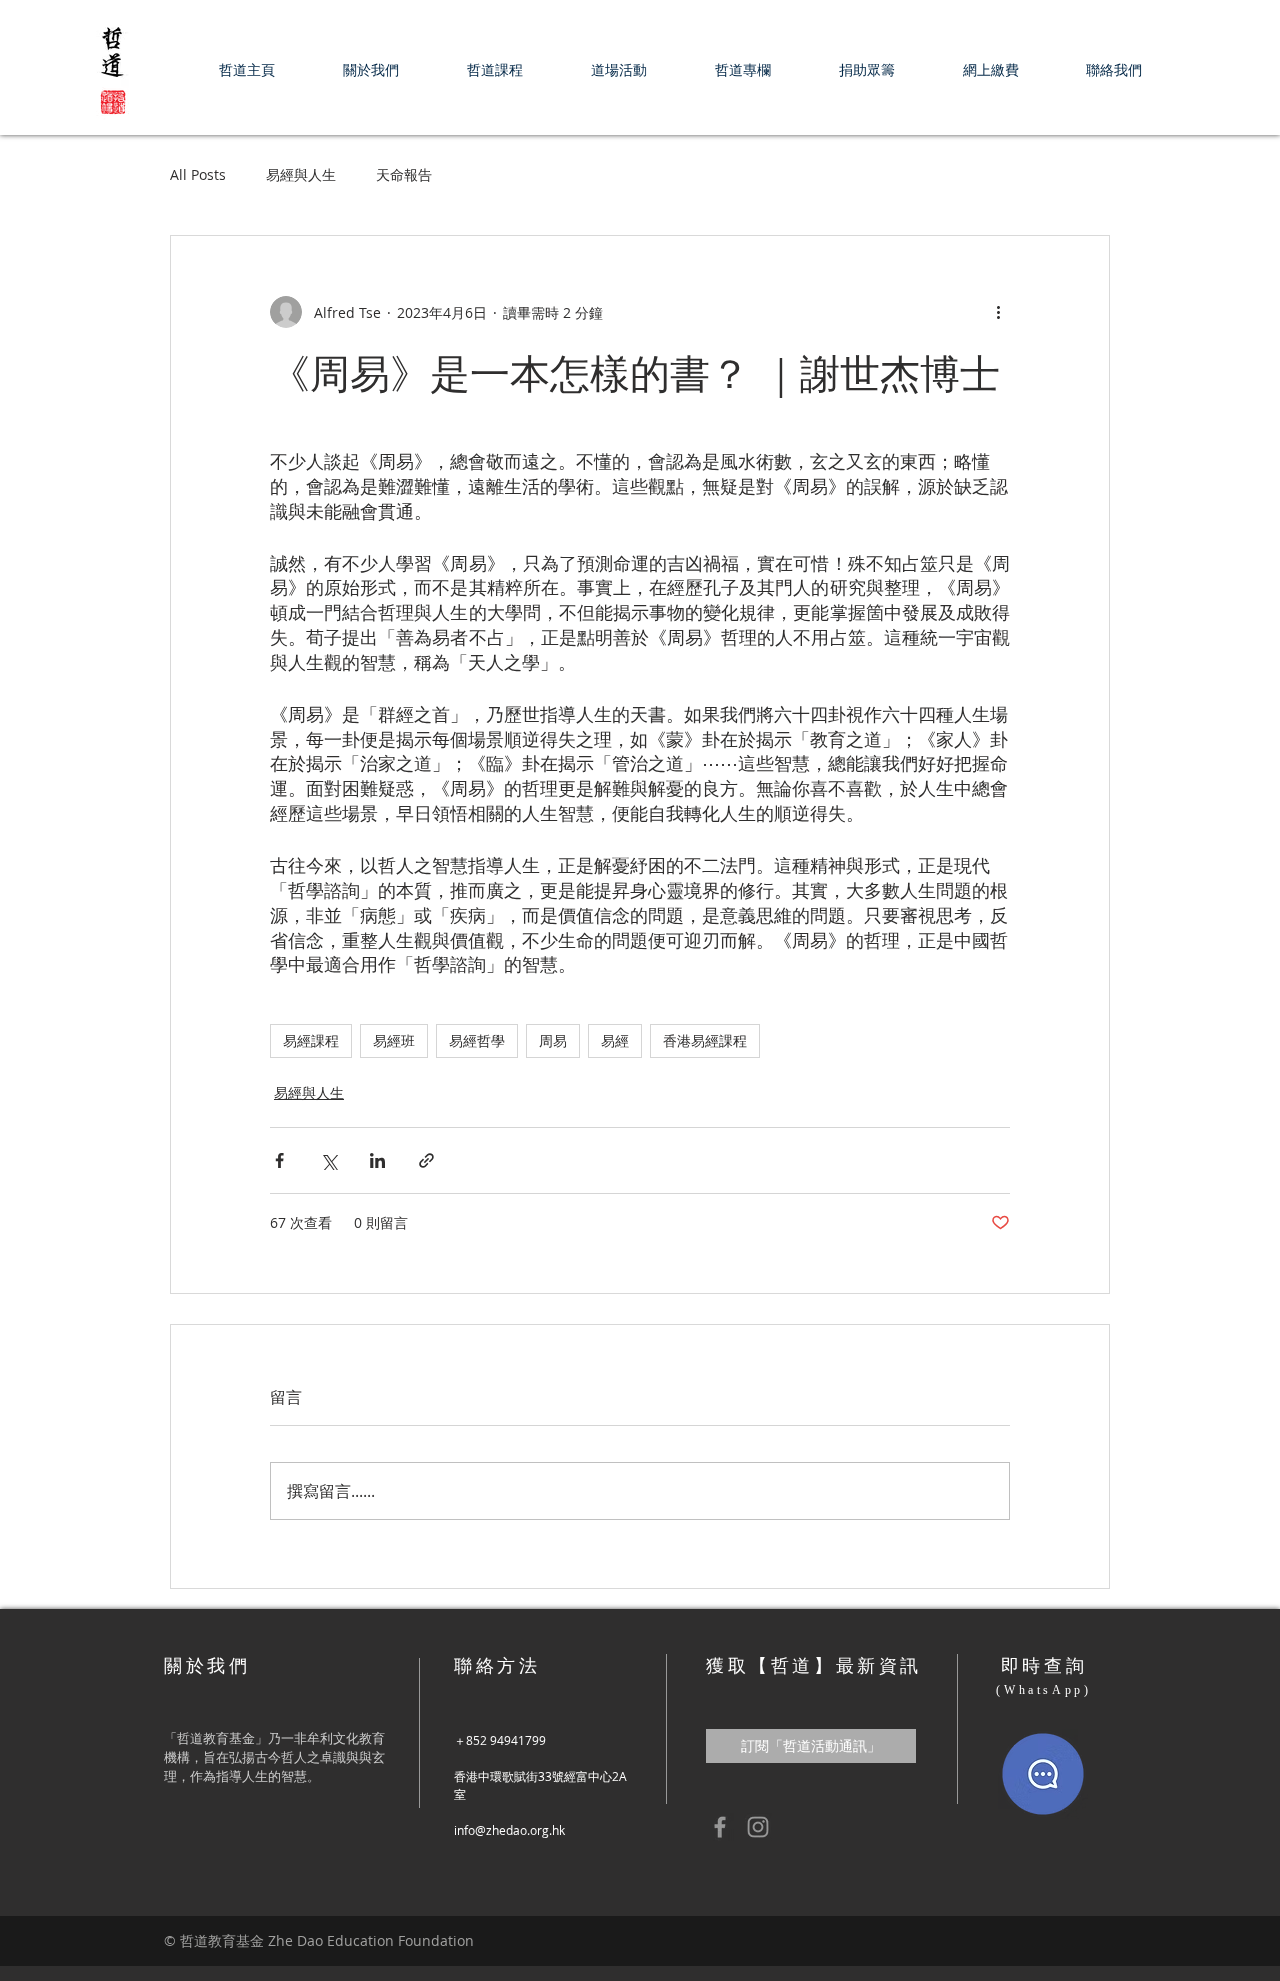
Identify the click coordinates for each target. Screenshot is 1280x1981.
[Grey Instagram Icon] (758, 1827)
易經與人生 (301, 174)
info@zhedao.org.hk (509, 1830)
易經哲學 (477, 1040)
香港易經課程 (705, 1040)
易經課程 (311, 1040)
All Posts (198, 174)
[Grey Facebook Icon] (720, 1827)
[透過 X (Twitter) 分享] (328, 1160)
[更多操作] (998, 312)
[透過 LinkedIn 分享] (377, 1160)
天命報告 (404, 174)
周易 (553, 1040)
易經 (615, 1040)
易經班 (394, 1040)
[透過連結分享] (426, 1160)
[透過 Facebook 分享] (279, 1160)
